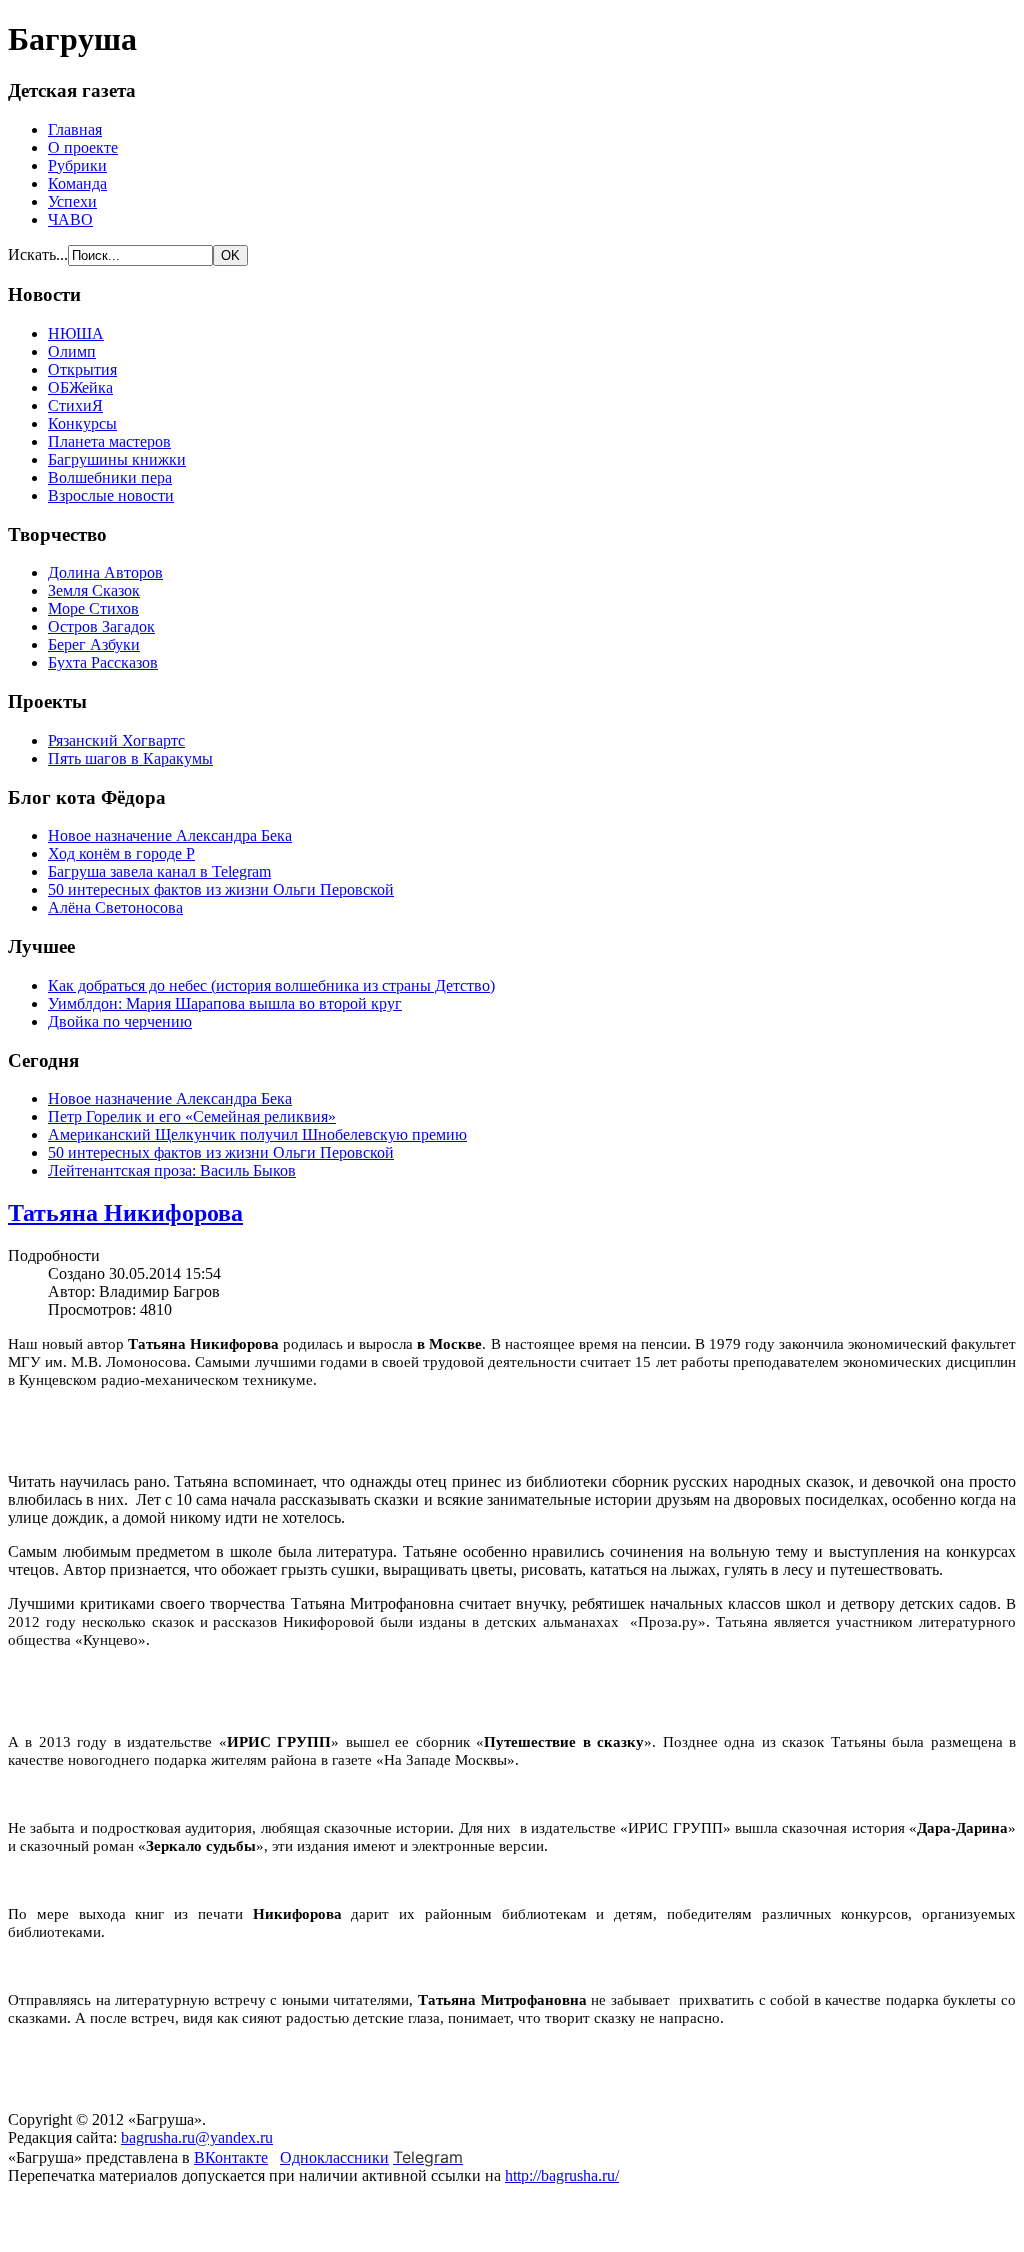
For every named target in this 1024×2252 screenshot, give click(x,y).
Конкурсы (82, 423)
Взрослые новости (111, 495)
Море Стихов (93, 608)
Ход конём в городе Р (121, 853)
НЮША (76, 333)
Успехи (72, 201)
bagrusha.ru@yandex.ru (197, 2137)
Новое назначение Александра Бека (170, 835)
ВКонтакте (231, 2157)
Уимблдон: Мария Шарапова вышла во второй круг (225, 1003)
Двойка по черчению (120, 1021)
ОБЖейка (80, 387)
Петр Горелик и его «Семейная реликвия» (192, 1116)
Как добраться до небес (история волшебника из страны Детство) (271, 985)
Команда (77, 183)
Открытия (82, 369)
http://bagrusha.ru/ (562, 2175)
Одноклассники (334, 2157)
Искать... (38, 254)
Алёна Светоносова (115, 907)
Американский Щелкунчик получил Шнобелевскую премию (257, 1134)
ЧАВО (70, 219)
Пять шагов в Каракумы (130, 758)
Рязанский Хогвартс (116, 740)
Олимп (72, 351)
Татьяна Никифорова (125, 1213)
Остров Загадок (101, 626)
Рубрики (77, 165)
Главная (75, 129)
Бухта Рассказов (103, 662)
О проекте (83, 147)
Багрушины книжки (117, 459)
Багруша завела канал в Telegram (159, 871)
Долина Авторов (105, 572)
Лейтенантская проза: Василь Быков (172, 1170)
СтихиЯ (75, 405)
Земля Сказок (94, 590)
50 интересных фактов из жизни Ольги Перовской (221, 889)
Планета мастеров (109, 441)
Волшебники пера (110, 477)
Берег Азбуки (94, 644)
